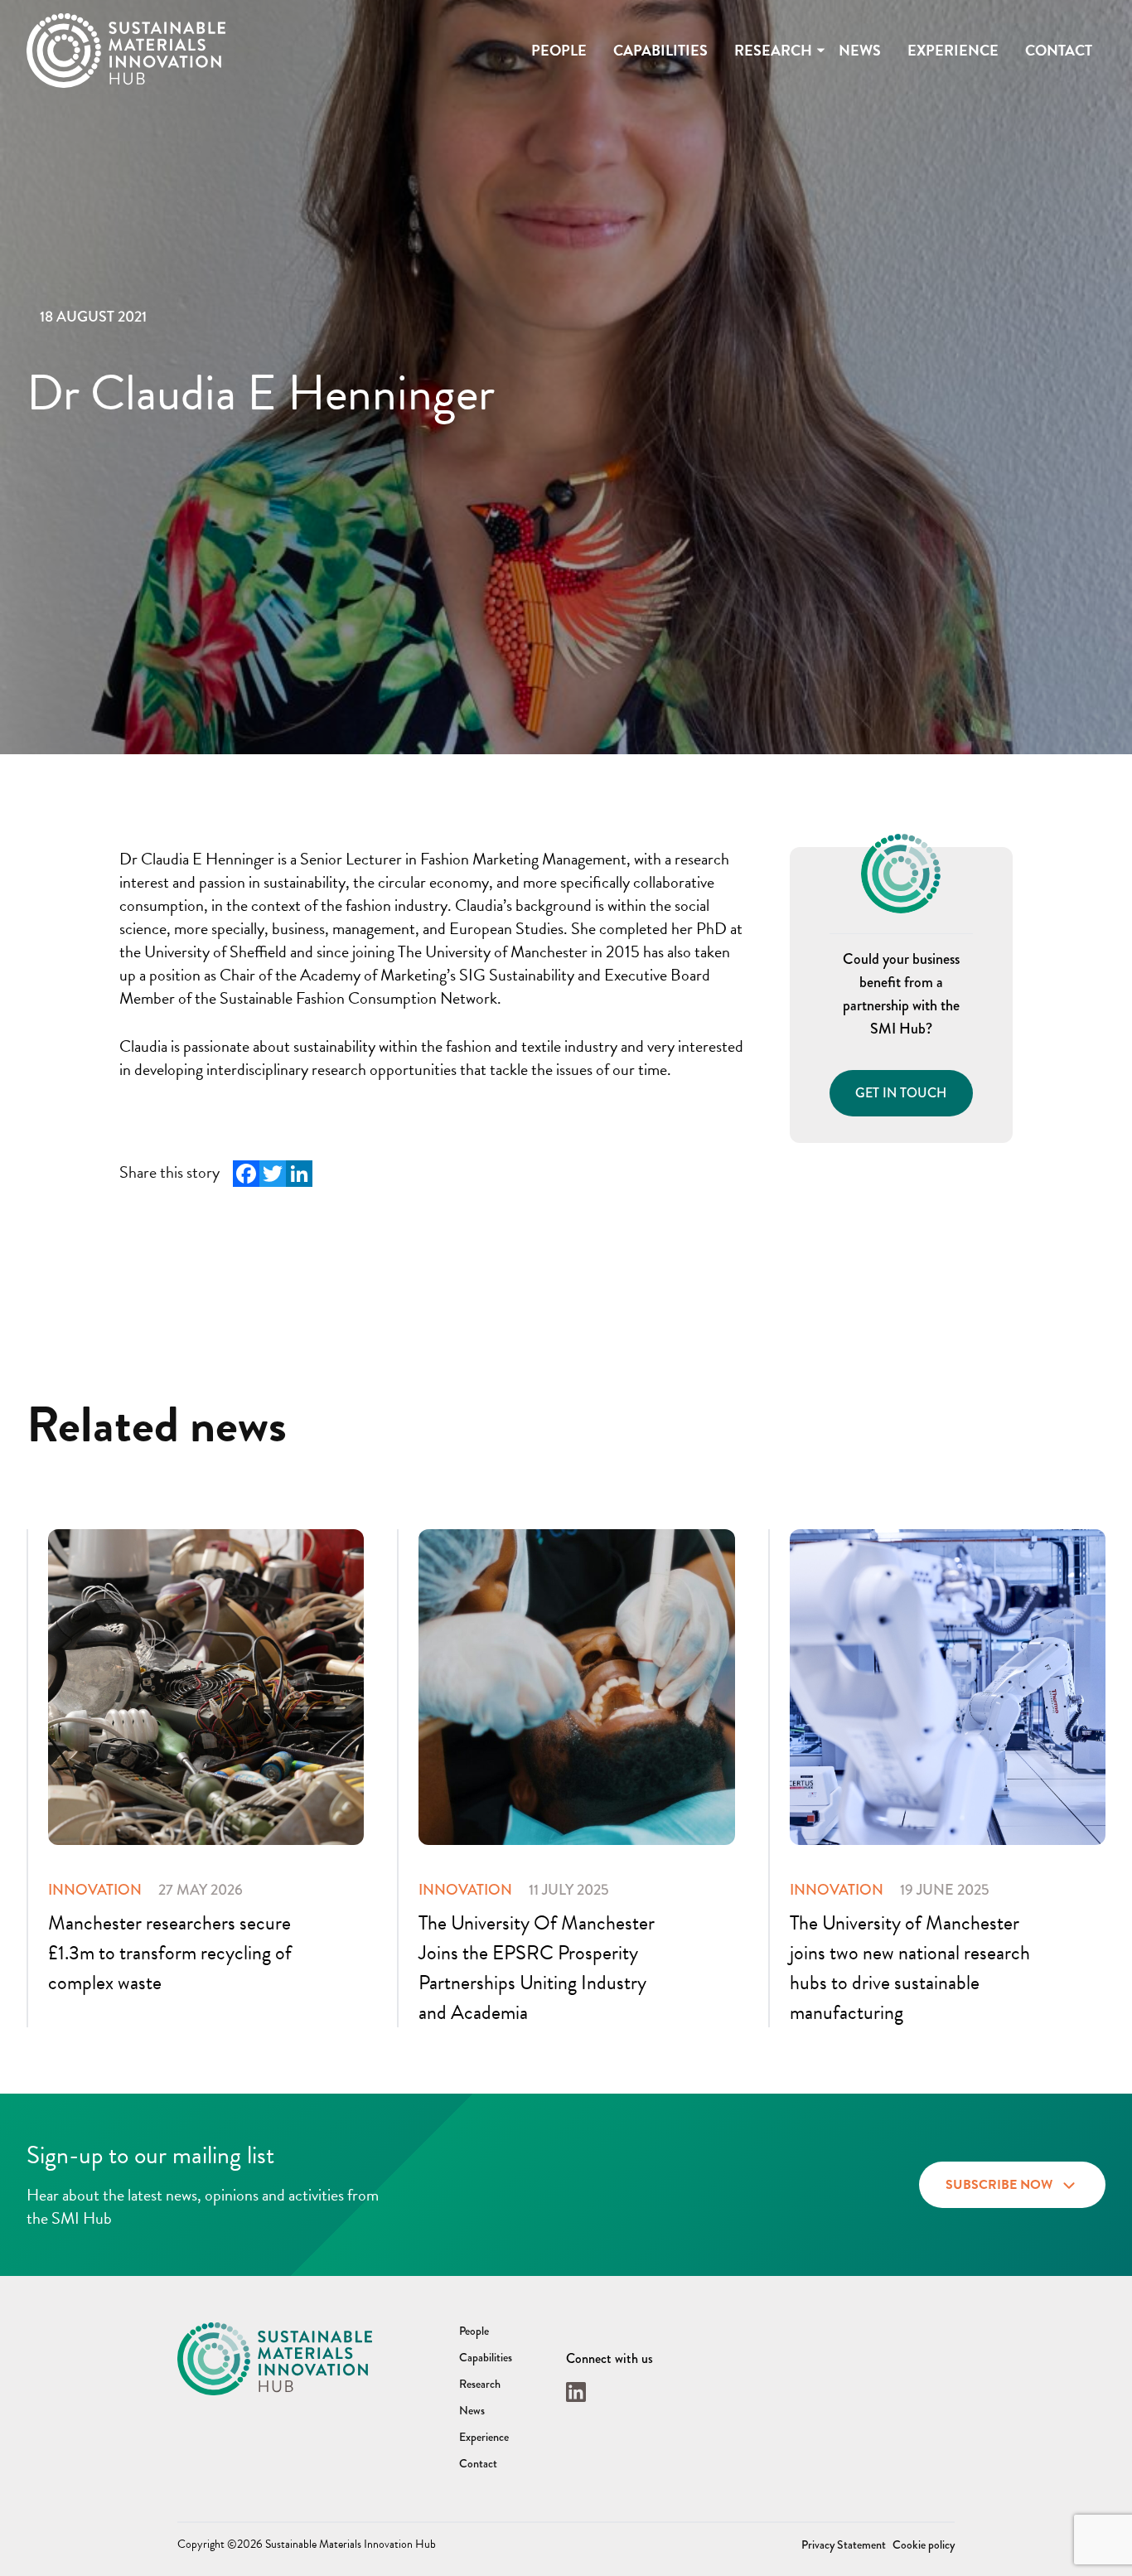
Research (773, 50)
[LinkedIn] (299, 1174)
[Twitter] (273, 1174)
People (559, 50)
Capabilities (660, 50)
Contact (1059, 50)
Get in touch (901, 1093)
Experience (953, 50)
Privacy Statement (844, 2545)
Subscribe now (999, 2185)
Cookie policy (924, 2545)
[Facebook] (246, 1174)
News (860, 50)
